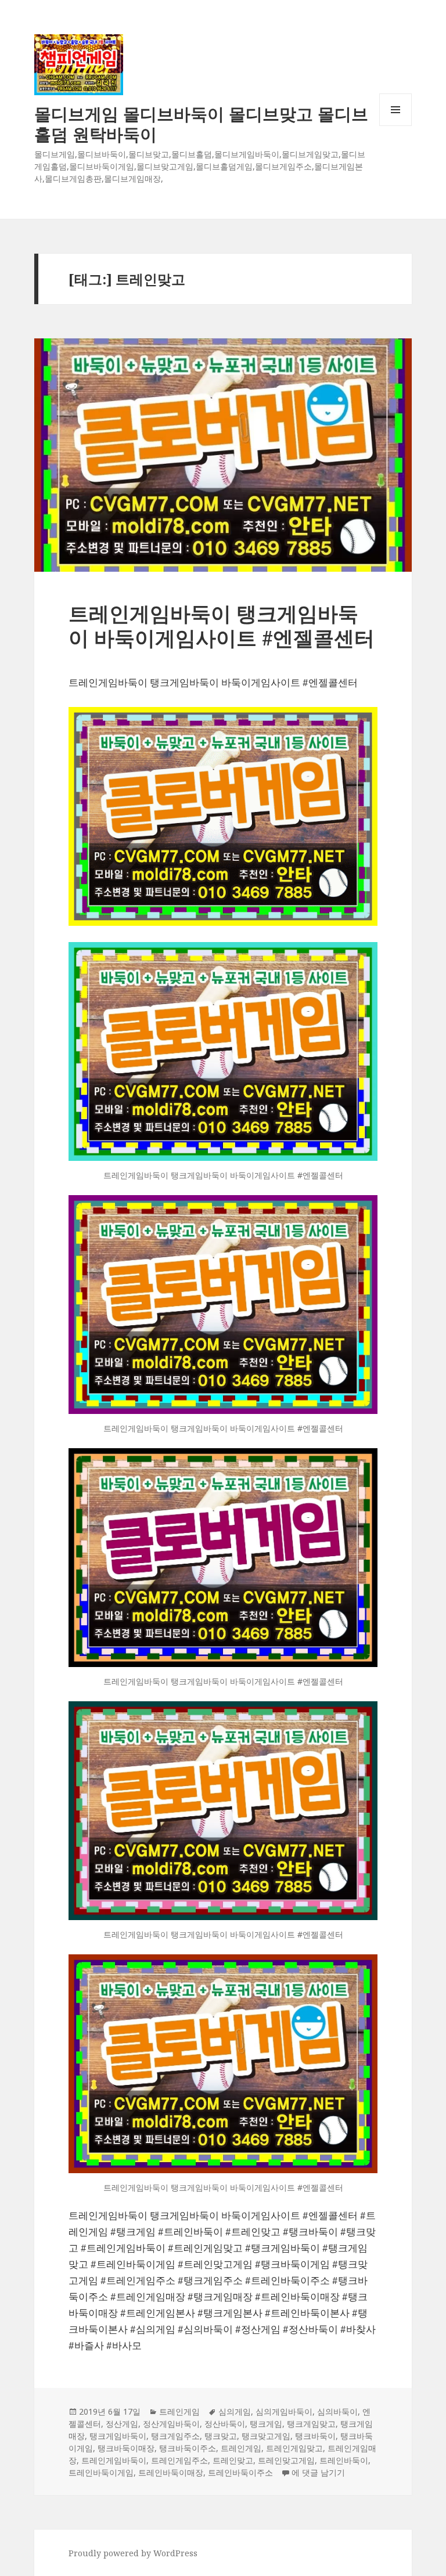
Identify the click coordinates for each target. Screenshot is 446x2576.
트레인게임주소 (179, 2460)
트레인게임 (179, 2411)
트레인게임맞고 (294, 2448)
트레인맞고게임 (286, 2460)
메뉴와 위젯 (395, 126)
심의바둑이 (337, 2411)
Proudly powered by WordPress (133, 2553)
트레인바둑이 (344, 2460)
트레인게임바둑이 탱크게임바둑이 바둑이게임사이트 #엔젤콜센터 (222, 625)
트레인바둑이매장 (171, 2472)
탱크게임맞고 (311, 2424)
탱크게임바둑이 (118, 2436)
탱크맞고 (221, 2436)
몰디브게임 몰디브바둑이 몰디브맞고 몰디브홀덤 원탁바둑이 (201, 124)
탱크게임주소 (175, 2436)
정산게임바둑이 (171, 2424)
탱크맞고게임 (266, 2436)
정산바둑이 (225, 2424)
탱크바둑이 (315, 2436)
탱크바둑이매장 (126, 2448)
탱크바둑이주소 (188, 2448)
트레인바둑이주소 (240, 2472)
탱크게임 (266, 2424)
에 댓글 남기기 (318, 2472)
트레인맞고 (233, 2460)
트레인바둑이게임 (101, 2472)
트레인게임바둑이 (114, 2460)
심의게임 (235, 2411)
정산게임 (122, 2424)
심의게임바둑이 (284, 2411)
